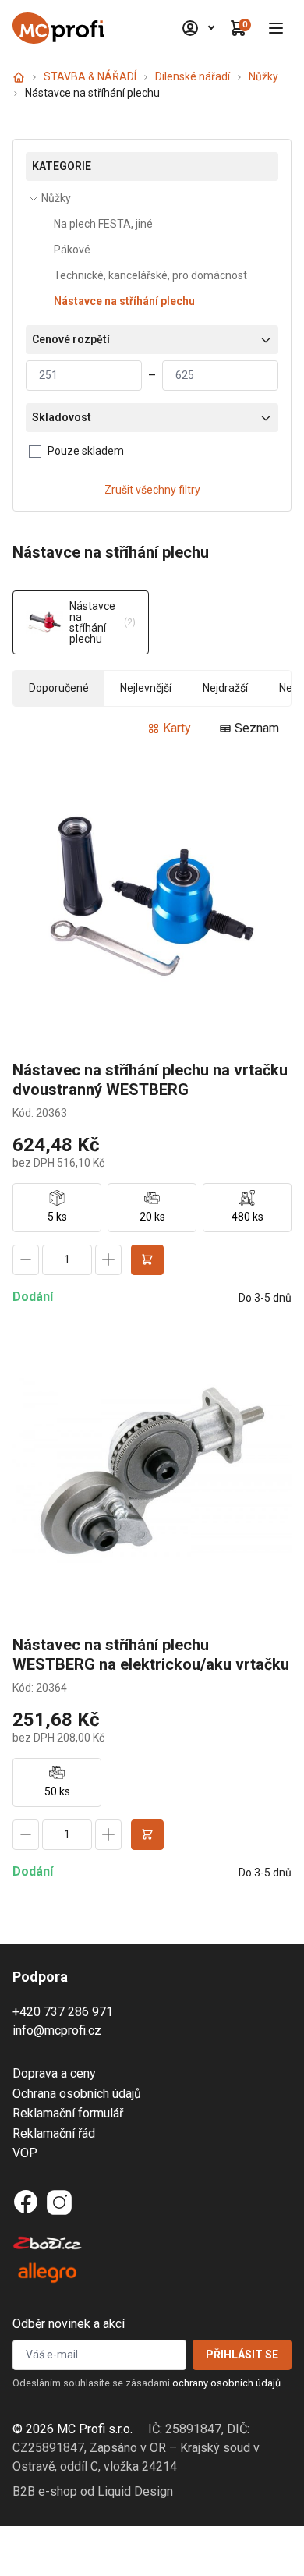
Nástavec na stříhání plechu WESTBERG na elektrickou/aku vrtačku (151, 1655)
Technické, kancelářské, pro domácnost (150, 275)
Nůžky (263, 76)
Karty (177, 728)
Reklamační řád (54, 2133)
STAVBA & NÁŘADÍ (90, 76)
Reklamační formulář (68, 2113)
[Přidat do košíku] (147, 1260)
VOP (25, 2153)
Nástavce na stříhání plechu (124, 301)
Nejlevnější (146, 688)
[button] (276, 28)
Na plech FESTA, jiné (103, 224)
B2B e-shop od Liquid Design (93, 2491)
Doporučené (59, 688)
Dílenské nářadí (193, 76)
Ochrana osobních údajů (77, 2094)
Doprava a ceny (54, 2073)
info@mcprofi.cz (57, 2030)
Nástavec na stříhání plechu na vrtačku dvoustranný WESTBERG (150, 1080)
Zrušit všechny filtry (152, 490)
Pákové (72, 250)
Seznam (257, 728)
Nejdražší (225, 688)
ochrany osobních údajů (226, 2383)
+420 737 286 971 (63, 2012)
